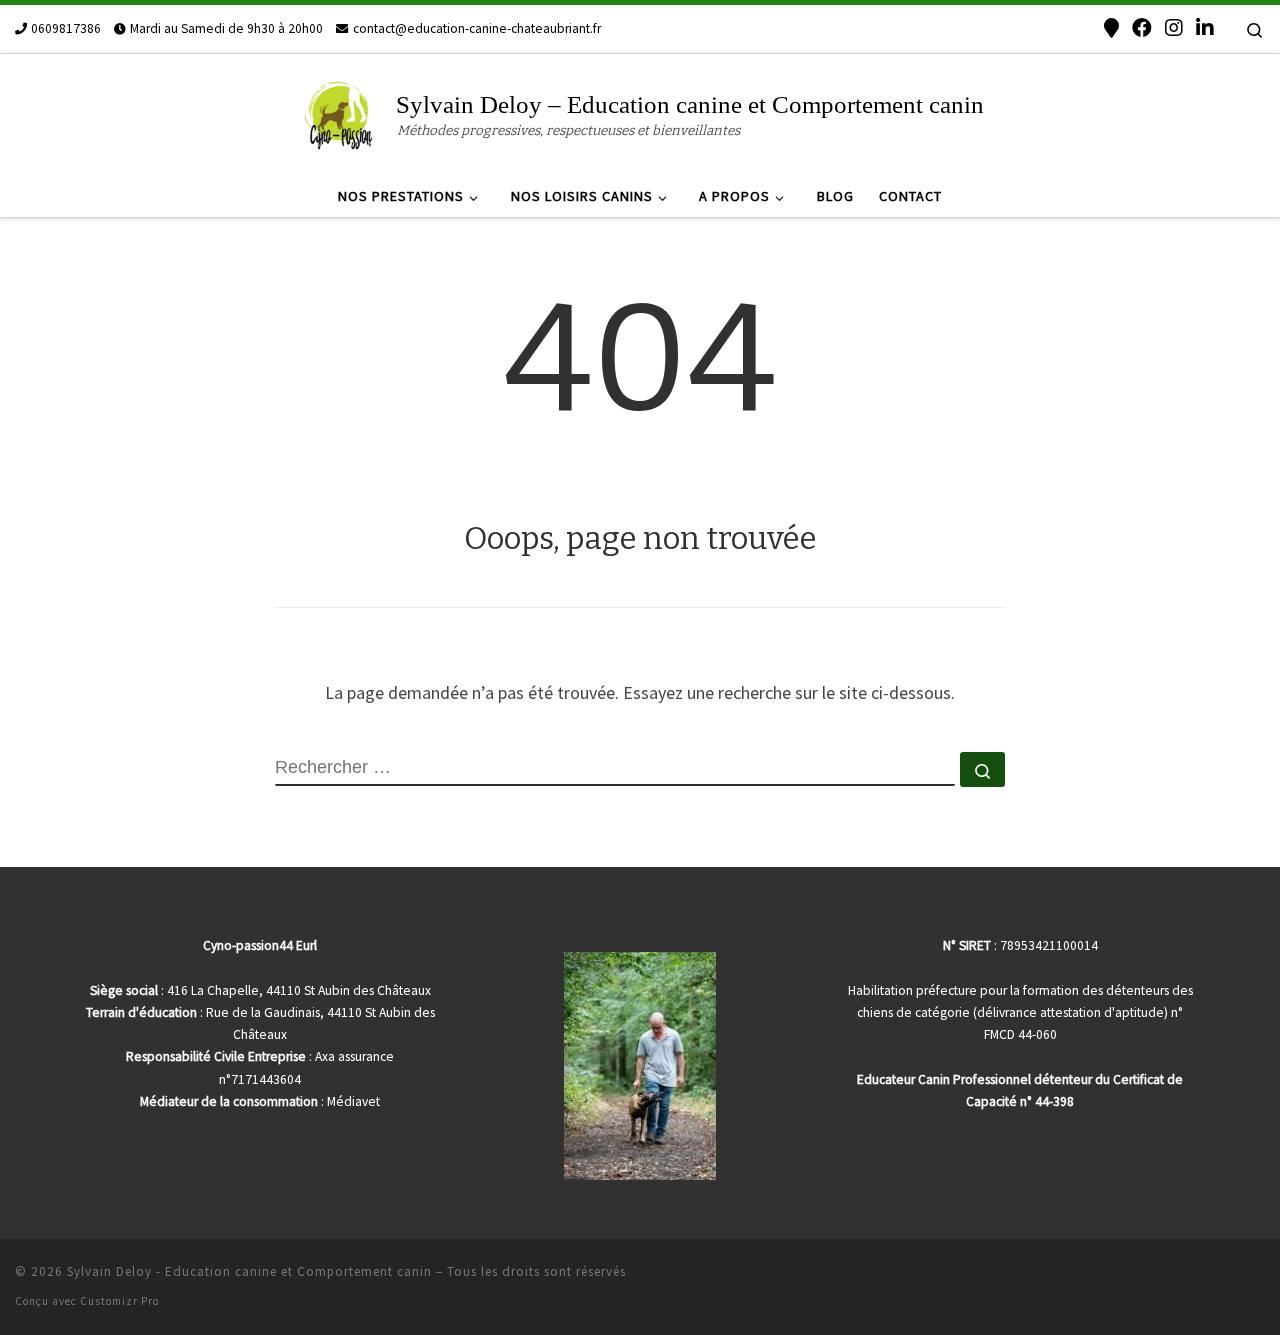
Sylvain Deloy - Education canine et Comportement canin (249, 1271)
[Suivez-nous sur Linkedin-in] (1205, 27)
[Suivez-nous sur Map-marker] (1111, 27)
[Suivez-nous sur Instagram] (1174, 27)
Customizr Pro (119, 1301)
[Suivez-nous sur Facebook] (1142, 27)
